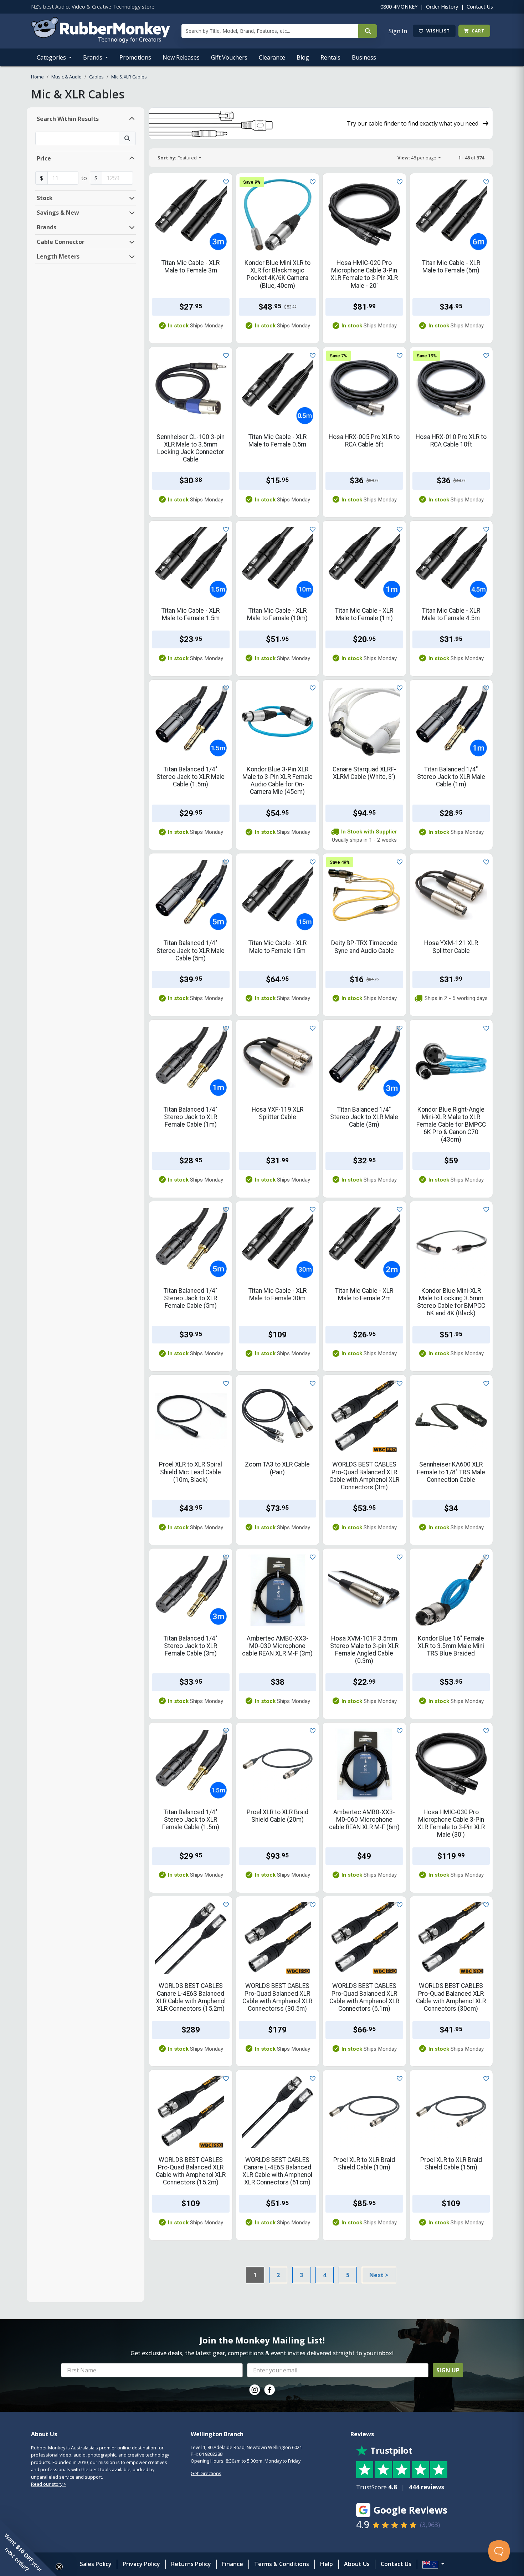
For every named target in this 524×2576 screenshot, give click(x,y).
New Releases (181, 57)
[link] (255, 2390)
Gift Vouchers (229, 57)
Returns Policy (191, 2564)
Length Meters (58, 256)
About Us (357, 2564)
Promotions (135, 57)
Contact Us (480, 7)
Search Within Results (68, 119)
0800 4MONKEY (399, 7)
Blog (303, 57)
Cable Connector (61, 242)
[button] (29, 2547)
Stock (45, 198)
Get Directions (206, 2473)
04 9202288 (211, 2454)
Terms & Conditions (282, 2564)
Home (37, 77)
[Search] (368, 31)
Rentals (330, 57)
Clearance (272, 57)
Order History (442, 7)
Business (364, 57)
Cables (96, 77)
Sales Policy (96, 2564)
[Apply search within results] (127, 138)
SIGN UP (448, 2370)
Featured (178, 158)
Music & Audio (66, 77)
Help (327, 2564)
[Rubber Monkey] (101, 41)
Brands (93, 57)
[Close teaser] (59, 2567)
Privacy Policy (141, 2564)
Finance (233, 2564)
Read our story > (49, 2484)
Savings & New (58, 213)
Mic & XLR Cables (129, 77)
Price (44, 158)
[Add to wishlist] (225, 181)
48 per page (417, 158)
